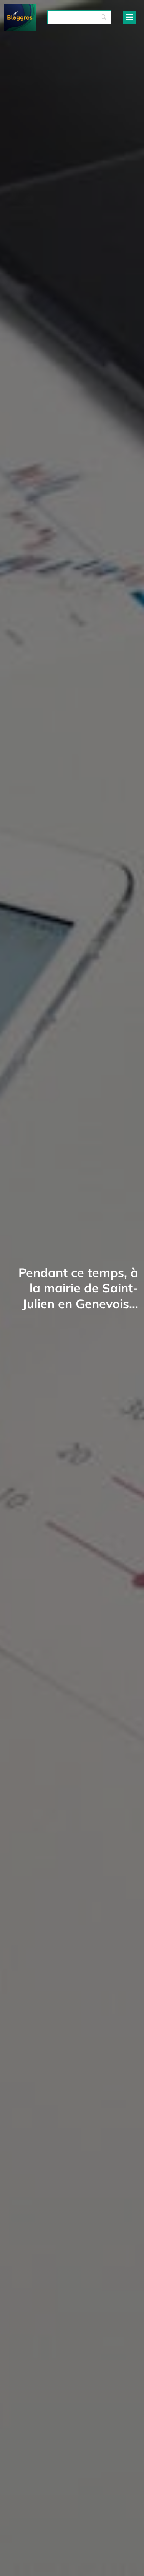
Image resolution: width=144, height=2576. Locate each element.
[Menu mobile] (130, 17)
